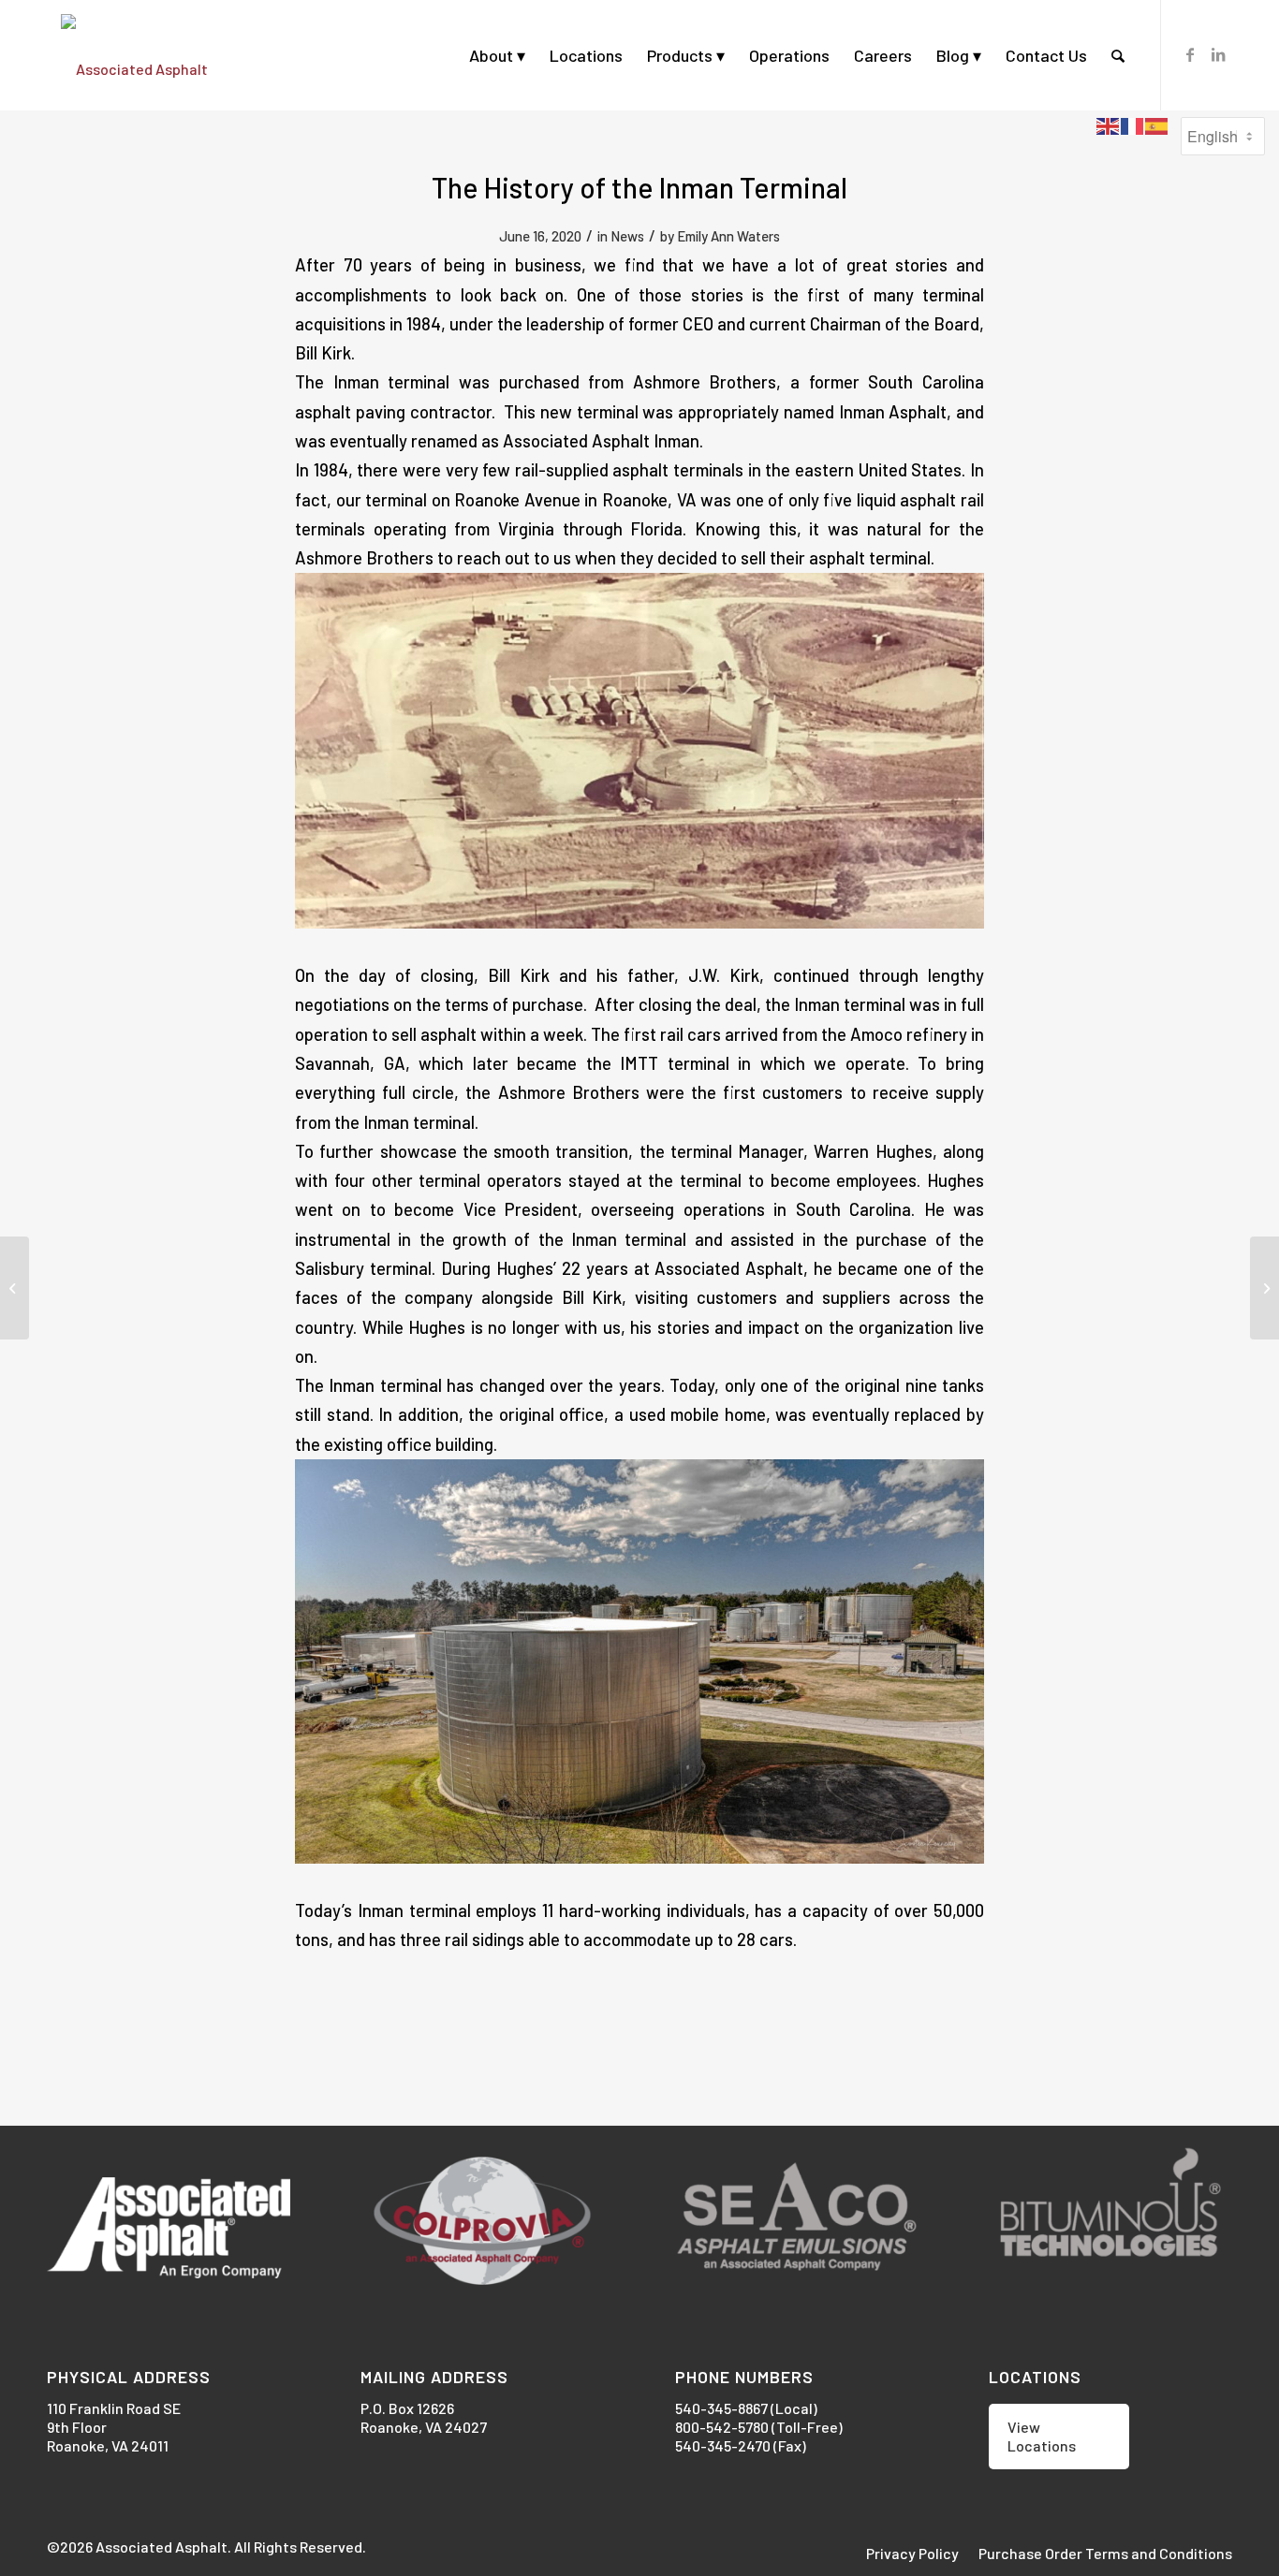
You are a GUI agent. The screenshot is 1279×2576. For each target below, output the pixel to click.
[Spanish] (1157, 124)
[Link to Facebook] (1190, 54)
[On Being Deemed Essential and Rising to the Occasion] (15, 1288)
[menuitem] (497, 55)
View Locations (1042, 2436)
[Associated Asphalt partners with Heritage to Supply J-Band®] (1264, 1288)
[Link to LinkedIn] (1218, 54)
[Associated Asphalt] (134, 55)
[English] (1109, 124)
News (627, 236)
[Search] (1118, 55)
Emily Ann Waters (728, 236)
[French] (1133, 124)
